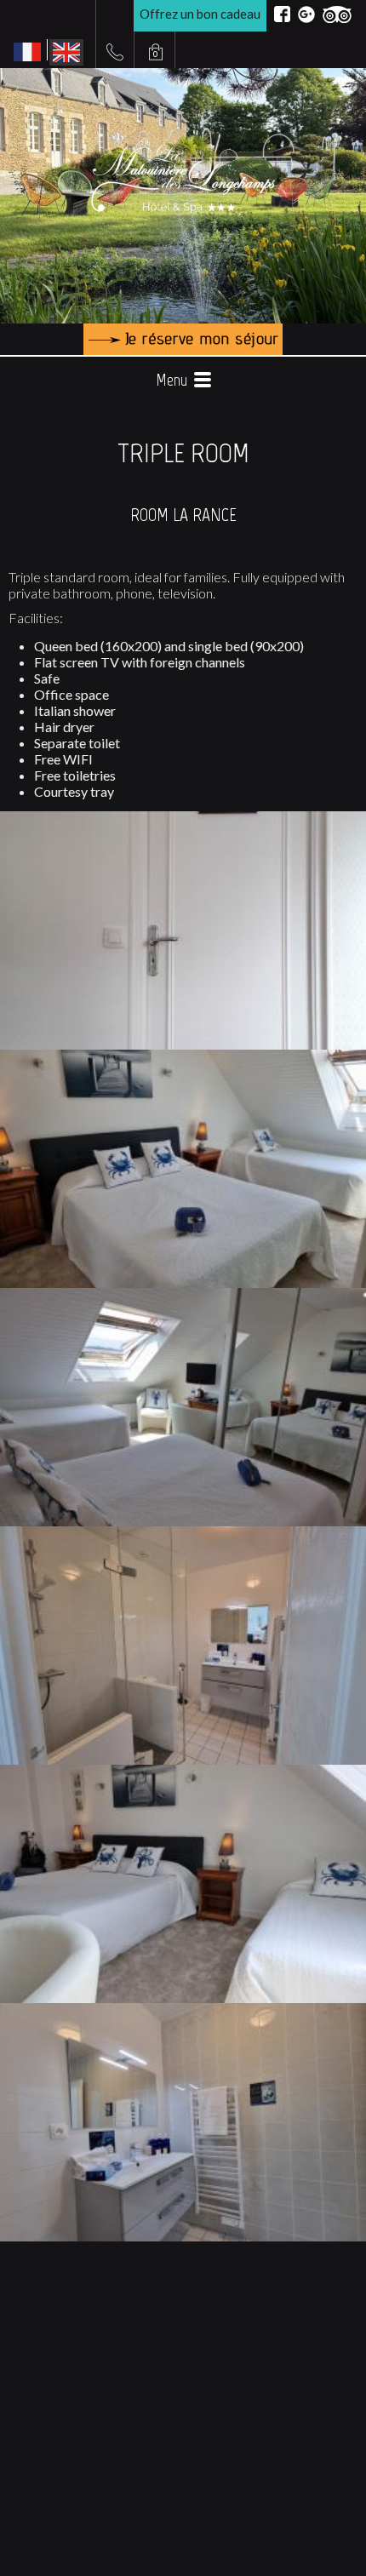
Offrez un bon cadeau (200, 14)
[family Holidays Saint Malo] (183, 1770)
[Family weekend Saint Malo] (183, 1531)
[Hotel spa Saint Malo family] (183, 1055)
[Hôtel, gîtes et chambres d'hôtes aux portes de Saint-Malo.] (183, 816)
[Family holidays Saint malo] (183, 1293)
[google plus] (306, 14)
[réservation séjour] (183, 339)
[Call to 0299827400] (115, 52)
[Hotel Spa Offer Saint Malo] (183, 2008)
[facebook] (282, 14)
